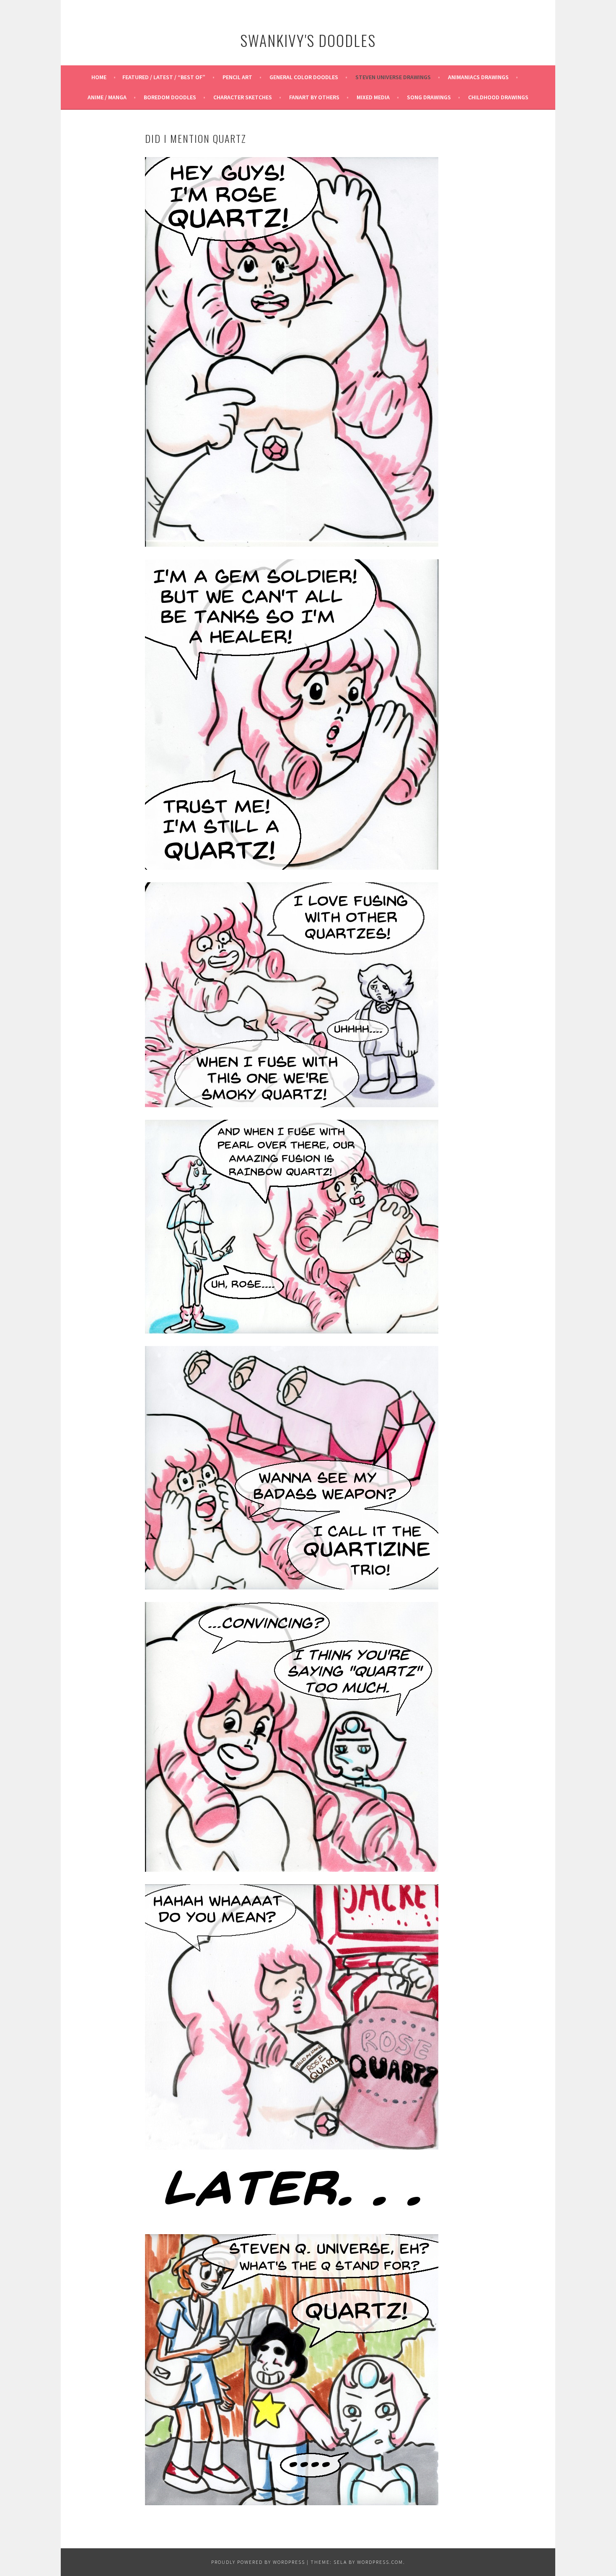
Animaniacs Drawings (478, 77)
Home (99, 77)
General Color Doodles (304, 77)
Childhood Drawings (498, 97)
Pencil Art (237, 77)
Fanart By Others (314, 97)
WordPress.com (380, 2562)
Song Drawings (429, 97)
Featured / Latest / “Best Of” (164, 77)
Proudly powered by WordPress (258, 2562)
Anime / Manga (107, 97)
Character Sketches (243, 97)
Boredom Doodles (170, 97)
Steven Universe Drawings (393, 77)
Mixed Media (373, 97)
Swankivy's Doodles (308, 40)
